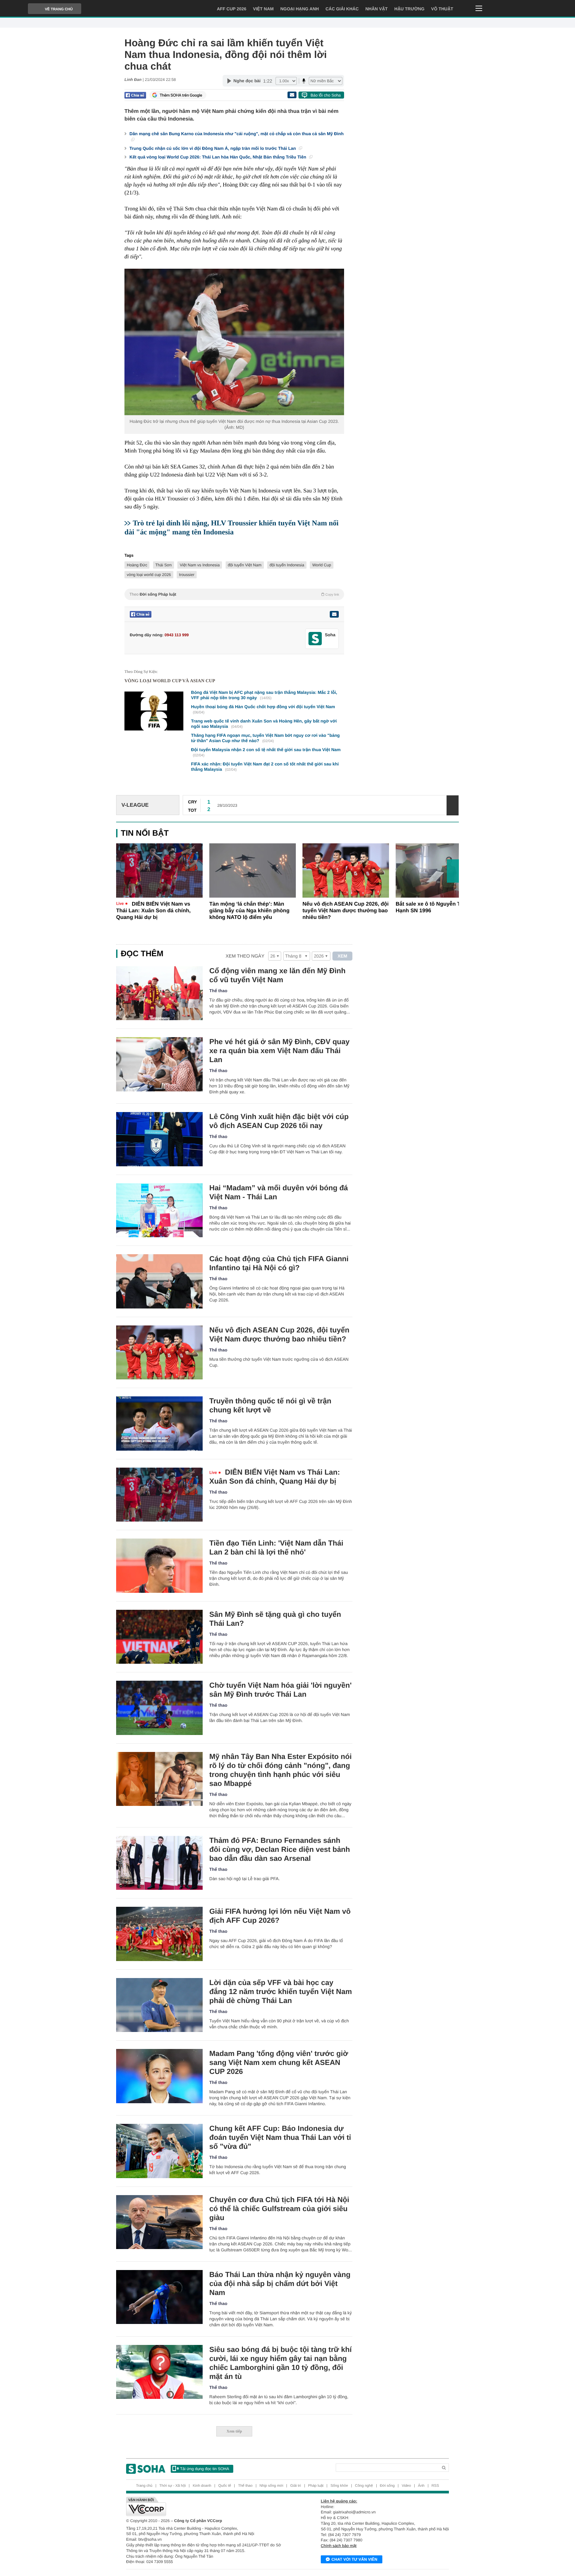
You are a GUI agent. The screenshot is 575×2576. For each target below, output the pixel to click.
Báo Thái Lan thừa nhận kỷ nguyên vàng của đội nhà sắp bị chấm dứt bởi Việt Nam (280, 2284)
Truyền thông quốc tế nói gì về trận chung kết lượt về (270, 1405)
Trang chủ (144, 2486)
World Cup (321, 565)
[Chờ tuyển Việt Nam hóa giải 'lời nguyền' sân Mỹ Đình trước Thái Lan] (159, 1708)
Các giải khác (342, 9)
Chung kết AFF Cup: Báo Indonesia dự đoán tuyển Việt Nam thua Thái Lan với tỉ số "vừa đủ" (280, 2137)
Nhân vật (377, 9)
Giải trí (295, 2486)
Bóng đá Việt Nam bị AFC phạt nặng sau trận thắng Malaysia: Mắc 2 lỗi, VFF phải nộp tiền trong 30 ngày (264, 695)
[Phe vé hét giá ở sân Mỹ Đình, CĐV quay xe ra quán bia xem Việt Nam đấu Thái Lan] (159, 1064)
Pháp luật (316, 2486)
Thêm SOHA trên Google (181, 95)
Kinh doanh (202, 2486)
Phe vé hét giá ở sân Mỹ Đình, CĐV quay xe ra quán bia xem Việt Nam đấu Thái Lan (280, 1051)
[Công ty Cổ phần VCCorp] (207, 2506)
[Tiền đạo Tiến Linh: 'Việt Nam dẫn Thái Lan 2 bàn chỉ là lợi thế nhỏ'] (159, 1566)
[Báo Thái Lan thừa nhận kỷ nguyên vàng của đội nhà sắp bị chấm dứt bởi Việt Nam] (159, 2297)
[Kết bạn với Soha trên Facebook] (315, 639)
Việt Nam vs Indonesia (200, 565)
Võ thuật (442, 9)
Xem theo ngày (245, 956)
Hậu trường (409, 9)
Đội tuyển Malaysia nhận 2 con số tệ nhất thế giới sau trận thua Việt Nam (266, 752)
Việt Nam (263, 9)
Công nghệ (364, 2486)
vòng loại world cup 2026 (149, 575)
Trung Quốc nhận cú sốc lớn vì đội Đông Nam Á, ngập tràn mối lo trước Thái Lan (213, 148)
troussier (187, 575)
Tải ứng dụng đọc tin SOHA (204, 2469)
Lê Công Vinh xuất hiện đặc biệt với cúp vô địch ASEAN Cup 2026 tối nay (279, 1121)
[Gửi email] (292, 95)
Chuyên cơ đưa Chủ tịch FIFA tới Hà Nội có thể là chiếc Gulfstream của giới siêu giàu (279, 2209)
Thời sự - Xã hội (173, 2486)
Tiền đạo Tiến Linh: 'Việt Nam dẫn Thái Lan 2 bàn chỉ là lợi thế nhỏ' (276, 1548)
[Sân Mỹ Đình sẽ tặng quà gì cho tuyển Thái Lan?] (159, 1637)
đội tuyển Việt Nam (245, 565)
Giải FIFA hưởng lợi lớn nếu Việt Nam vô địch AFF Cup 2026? (280, 1916)
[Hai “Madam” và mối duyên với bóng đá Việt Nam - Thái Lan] (159, 1210)
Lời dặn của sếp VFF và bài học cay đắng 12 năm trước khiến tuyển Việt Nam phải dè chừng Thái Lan (281, 1992)
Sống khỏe (339, 2486)
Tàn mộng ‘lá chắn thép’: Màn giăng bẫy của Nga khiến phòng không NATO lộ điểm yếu (249, 911)
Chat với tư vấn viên (354, 2559)
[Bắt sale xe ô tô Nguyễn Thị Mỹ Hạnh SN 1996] (439, 870)
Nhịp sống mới (271, 2486)
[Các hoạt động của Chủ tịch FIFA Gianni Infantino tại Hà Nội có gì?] (159, 1281)
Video (406, 2486)
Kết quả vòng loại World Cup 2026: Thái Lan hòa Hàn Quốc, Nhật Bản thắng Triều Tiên (218, 157)
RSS (435, 2486)
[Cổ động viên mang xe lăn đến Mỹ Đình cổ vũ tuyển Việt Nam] (159, 993)
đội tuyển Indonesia (287, 565)
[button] (453, 871)
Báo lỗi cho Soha (326, 95)
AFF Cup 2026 (232, 9)
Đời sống (387, 2486)
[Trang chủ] (146, 2469)
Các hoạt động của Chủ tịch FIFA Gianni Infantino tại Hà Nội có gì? (279, 1263)
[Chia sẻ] (135, 95)
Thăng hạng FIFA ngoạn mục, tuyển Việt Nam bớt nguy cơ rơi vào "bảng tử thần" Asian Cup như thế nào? (265, 738)
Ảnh (421, 2486)
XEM (343, 956)
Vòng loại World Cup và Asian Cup (170, 681)
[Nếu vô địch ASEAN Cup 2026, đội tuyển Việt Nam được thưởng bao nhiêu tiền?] (346, 870)
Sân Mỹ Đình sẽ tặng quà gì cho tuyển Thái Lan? (275, 1619)
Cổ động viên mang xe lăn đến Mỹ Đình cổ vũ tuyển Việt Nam (277, 975)
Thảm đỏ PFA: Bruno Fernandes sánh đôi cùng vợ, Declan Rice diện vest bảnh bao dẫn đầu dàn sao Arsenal (280, 1849)
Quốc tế (225, 2486)
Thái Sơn (164, 565)
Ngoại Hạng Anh (299, 9)
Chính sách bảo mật (339, 2546)
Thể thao (218, 991)
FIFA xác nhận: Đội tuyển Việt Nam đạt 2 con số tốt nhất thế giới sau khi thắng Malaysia (265, 767)
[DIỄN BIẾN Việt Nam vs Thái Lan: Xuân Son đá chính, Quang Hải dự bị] (159, 870)
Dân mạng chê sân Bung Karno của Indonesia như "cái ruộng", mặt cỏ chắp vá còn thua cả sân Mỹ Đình (237, 134)
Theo (234, 594)
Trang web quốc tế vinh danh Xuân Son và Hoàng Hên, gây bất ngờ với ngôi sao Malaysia (264, 724)
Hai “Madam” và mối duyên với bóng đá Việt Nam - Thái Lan (279, 1192)
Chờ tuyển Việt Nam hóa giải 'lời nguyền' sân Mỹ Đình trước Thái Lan (281, 1690)
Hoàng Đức (137, 565)
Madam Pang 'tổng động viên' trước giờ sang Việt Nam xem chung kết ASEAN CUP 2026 (279, 2062)
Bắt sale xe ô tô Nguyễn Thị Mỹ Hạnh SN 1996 (435, 907)
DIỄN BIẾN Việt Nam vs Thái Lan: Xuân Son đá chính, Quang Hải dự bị (153, 911)
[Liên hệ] (334, 614)
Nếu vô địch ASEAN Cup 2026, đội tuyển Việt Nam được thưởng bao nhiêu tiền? (346, 911)
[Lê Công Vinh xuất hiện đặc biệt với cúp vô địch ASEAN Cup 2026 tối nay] (159, 1139)
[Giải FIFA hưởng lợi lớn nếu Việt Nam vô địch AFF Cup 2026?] (159, 1934)
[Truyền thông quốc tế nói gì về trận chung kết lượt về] (159, 1424)
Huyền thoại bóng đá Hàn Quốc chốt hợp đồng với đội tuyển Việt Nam (263, 709)
